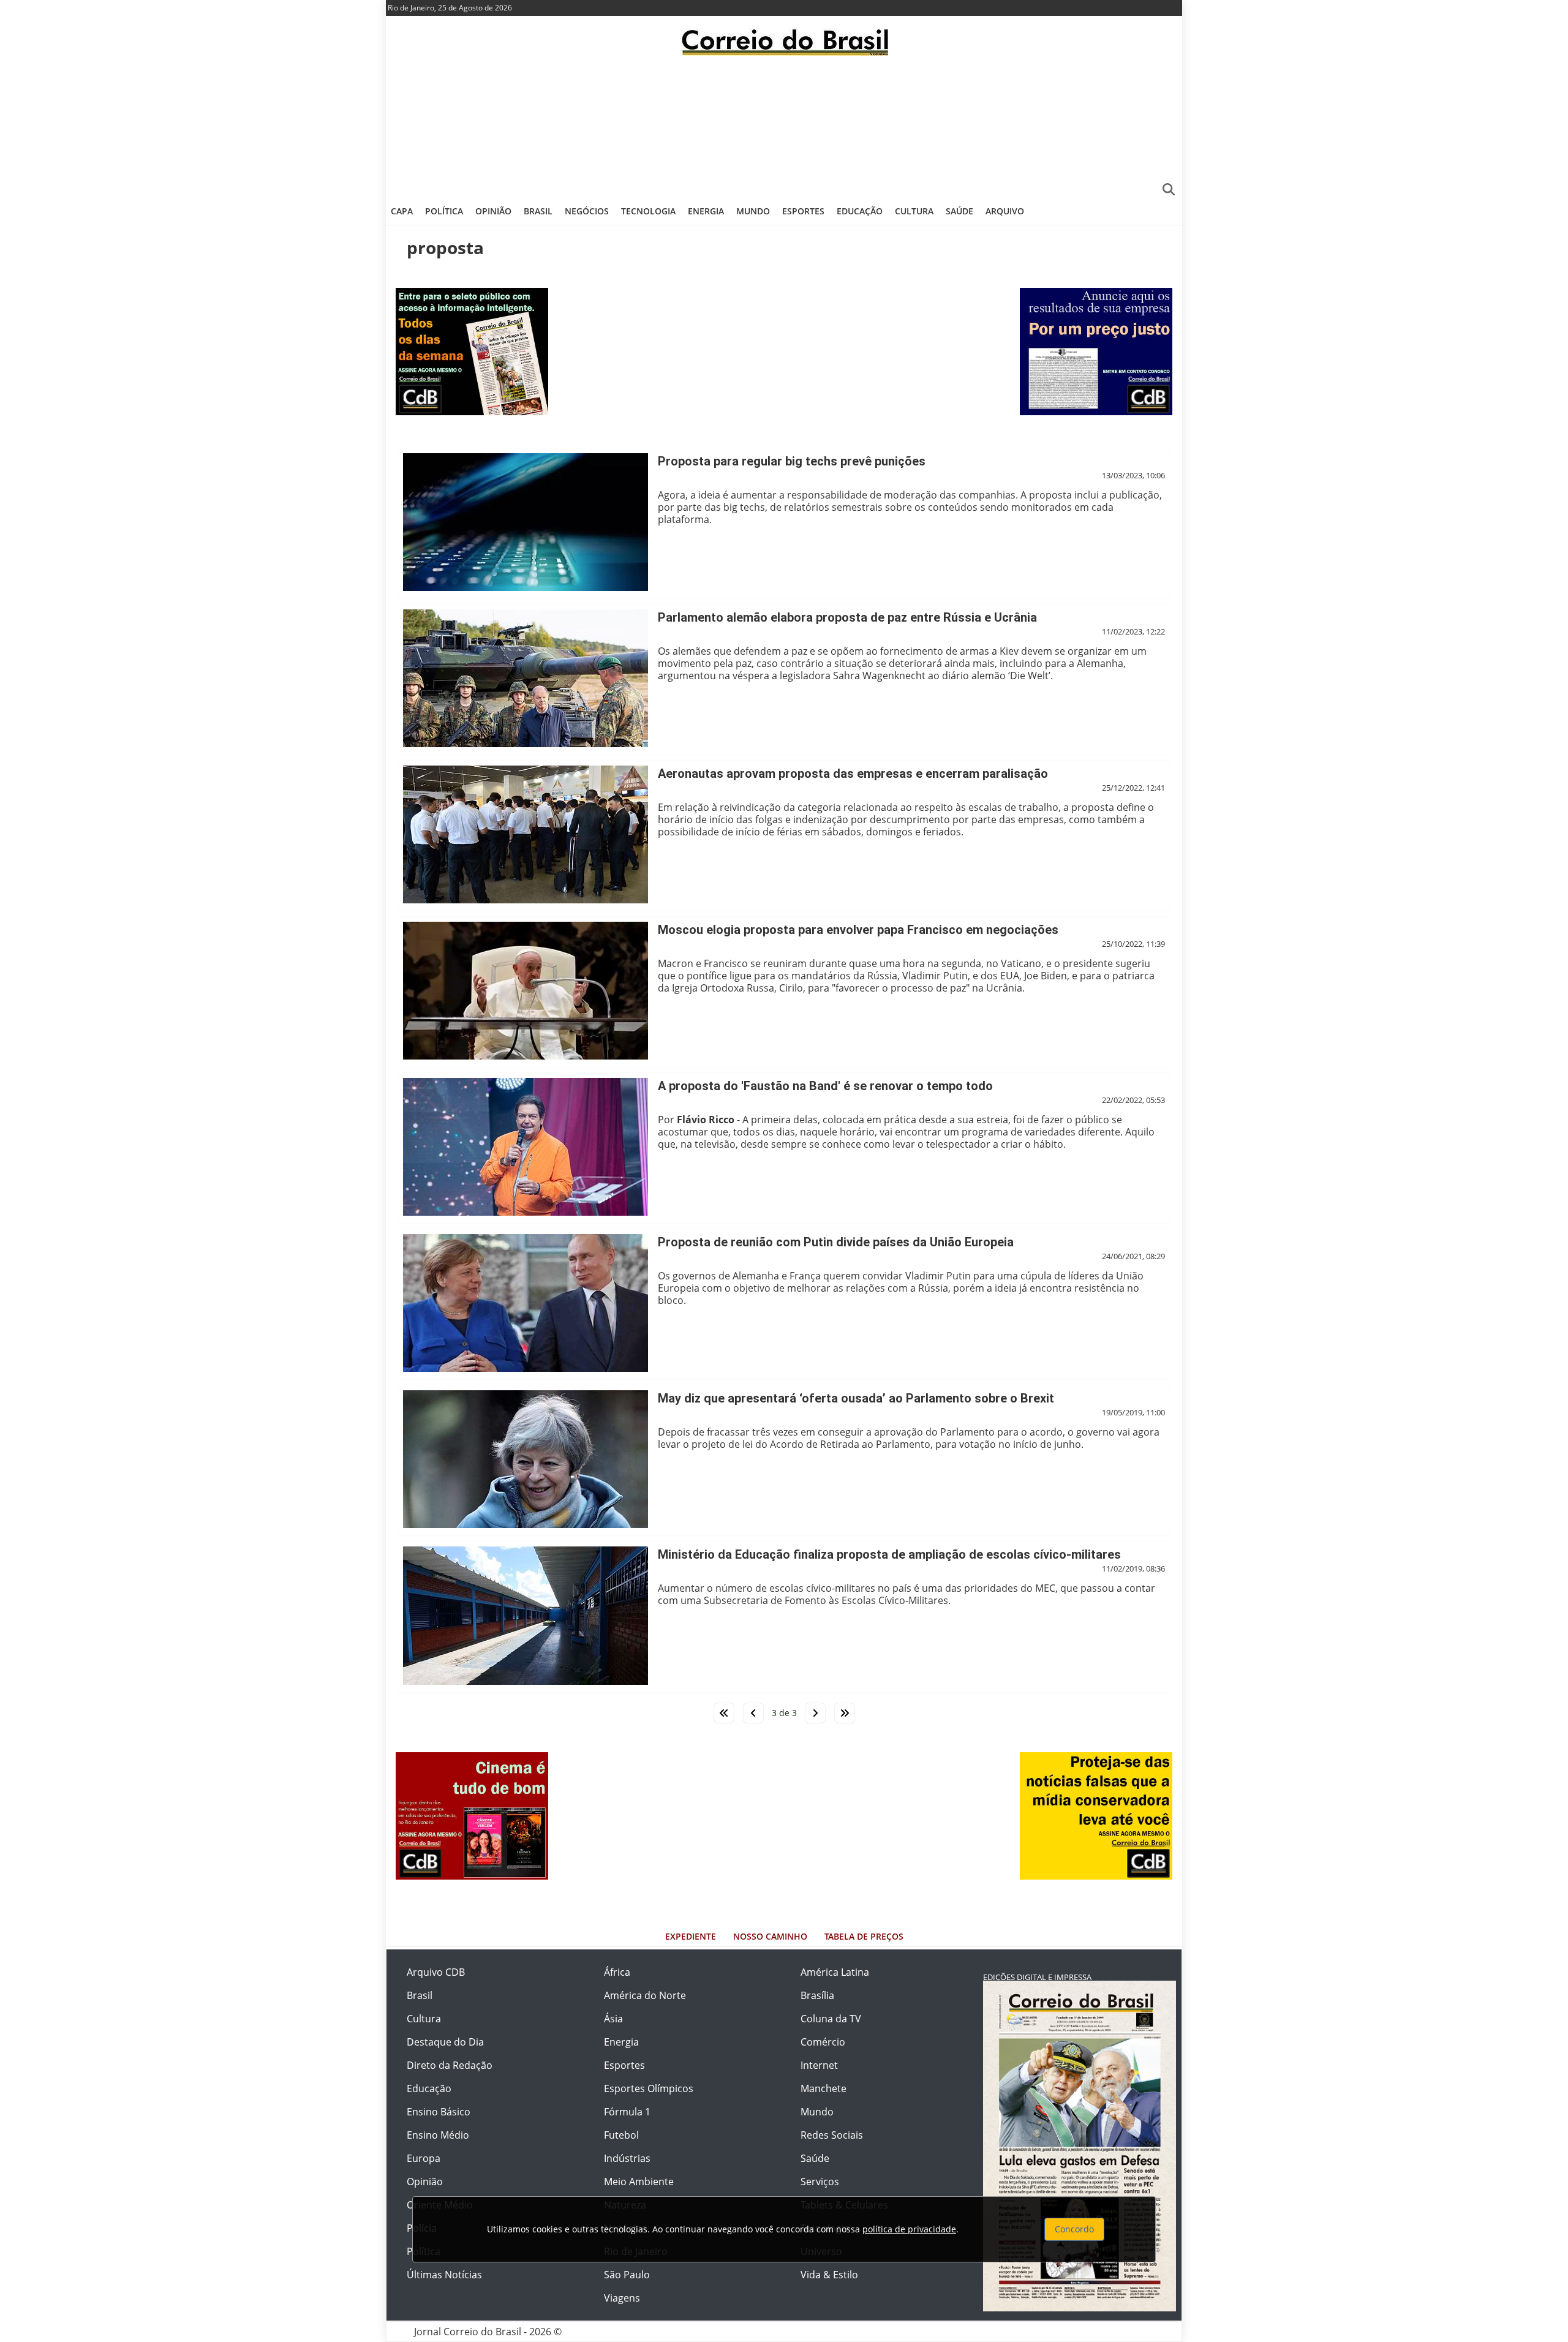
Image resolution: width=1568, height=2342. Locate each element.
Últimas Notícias (444, 2275)
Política (444, 211)
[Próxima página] (815, 1713)
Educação (860, 211)
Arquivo (1005, 211)
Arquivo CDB (436, 1972)
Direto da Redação (450, 2065)
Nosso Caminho (770, 1936)
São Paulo (627, 2275)
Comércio (823, 2042)
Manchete (824, 2088)
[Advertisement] (784, 126)
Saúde (959, 211)
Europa (424, 2158)
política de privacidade (909, 2229)
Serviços (820, 2182)
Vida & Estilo (829, 2275)
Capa (402, 211)
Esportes (803, 211)
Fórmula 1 (627, 2112)
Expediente (691, 1936)
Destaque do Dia (445, 2042)
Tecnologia (648, 211)
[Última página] (845, 1713)
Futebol (621, 2135)
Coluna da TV (831, 2019)
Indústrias (627, 2158)
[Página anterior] (753, 1713)
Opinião (493, 211)
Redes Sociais (832, 2135)
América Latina (835, 1972)
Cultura (914, 211)
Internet (819, 2065)
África (617, 1972)
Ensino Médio (438, 2135)
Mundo (753, 211)
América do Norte (645, 1995)
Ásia (613, 2019)
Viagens (622, 2298)
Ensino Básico (439, 2112)
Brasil (538, 211)
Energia (706, 211)
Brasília (817, 1995)
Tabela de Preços (864, 1936)
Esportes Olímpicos (649, 2088)
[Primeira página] (724, 1713)
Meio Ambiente (639, 2182)
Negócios (587, 211)
